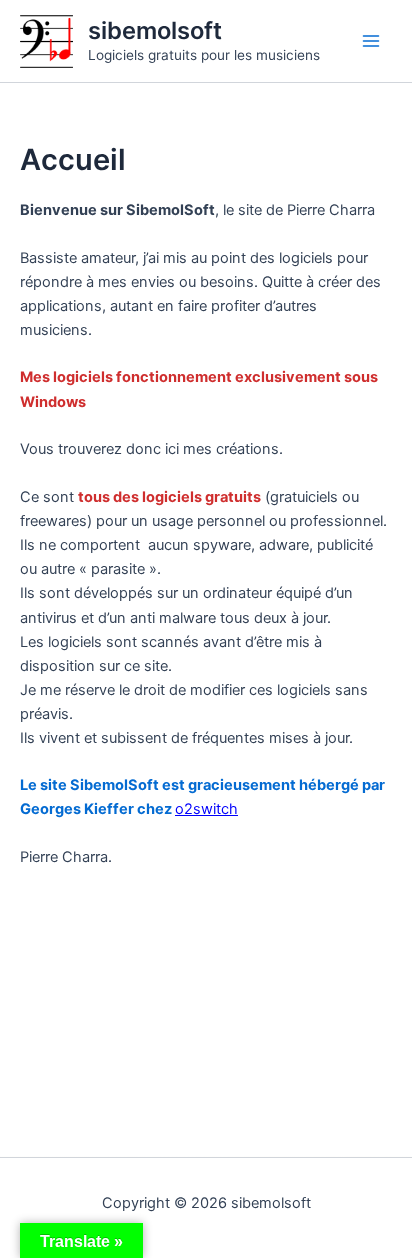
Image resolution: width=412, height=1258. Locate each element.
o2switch (206, 809)
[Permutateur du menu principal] (371, 41)
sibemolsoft (155, 30)
